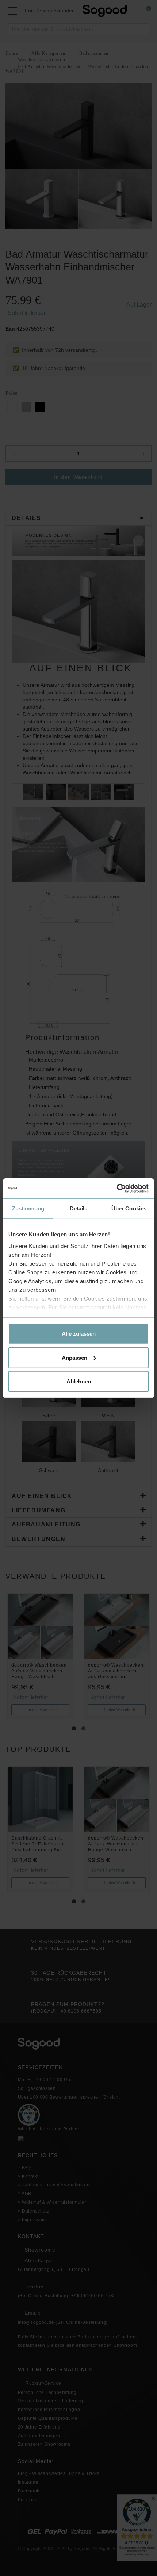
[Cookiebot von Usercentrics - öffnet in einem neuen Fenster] (117, 1188)
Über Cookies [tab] (129, 1208)
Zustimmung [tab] (28, 1208)
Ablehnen (79, 1381)
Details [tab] (79, 1208)
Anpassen (74, 1357)
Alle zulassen (79, 1334)
